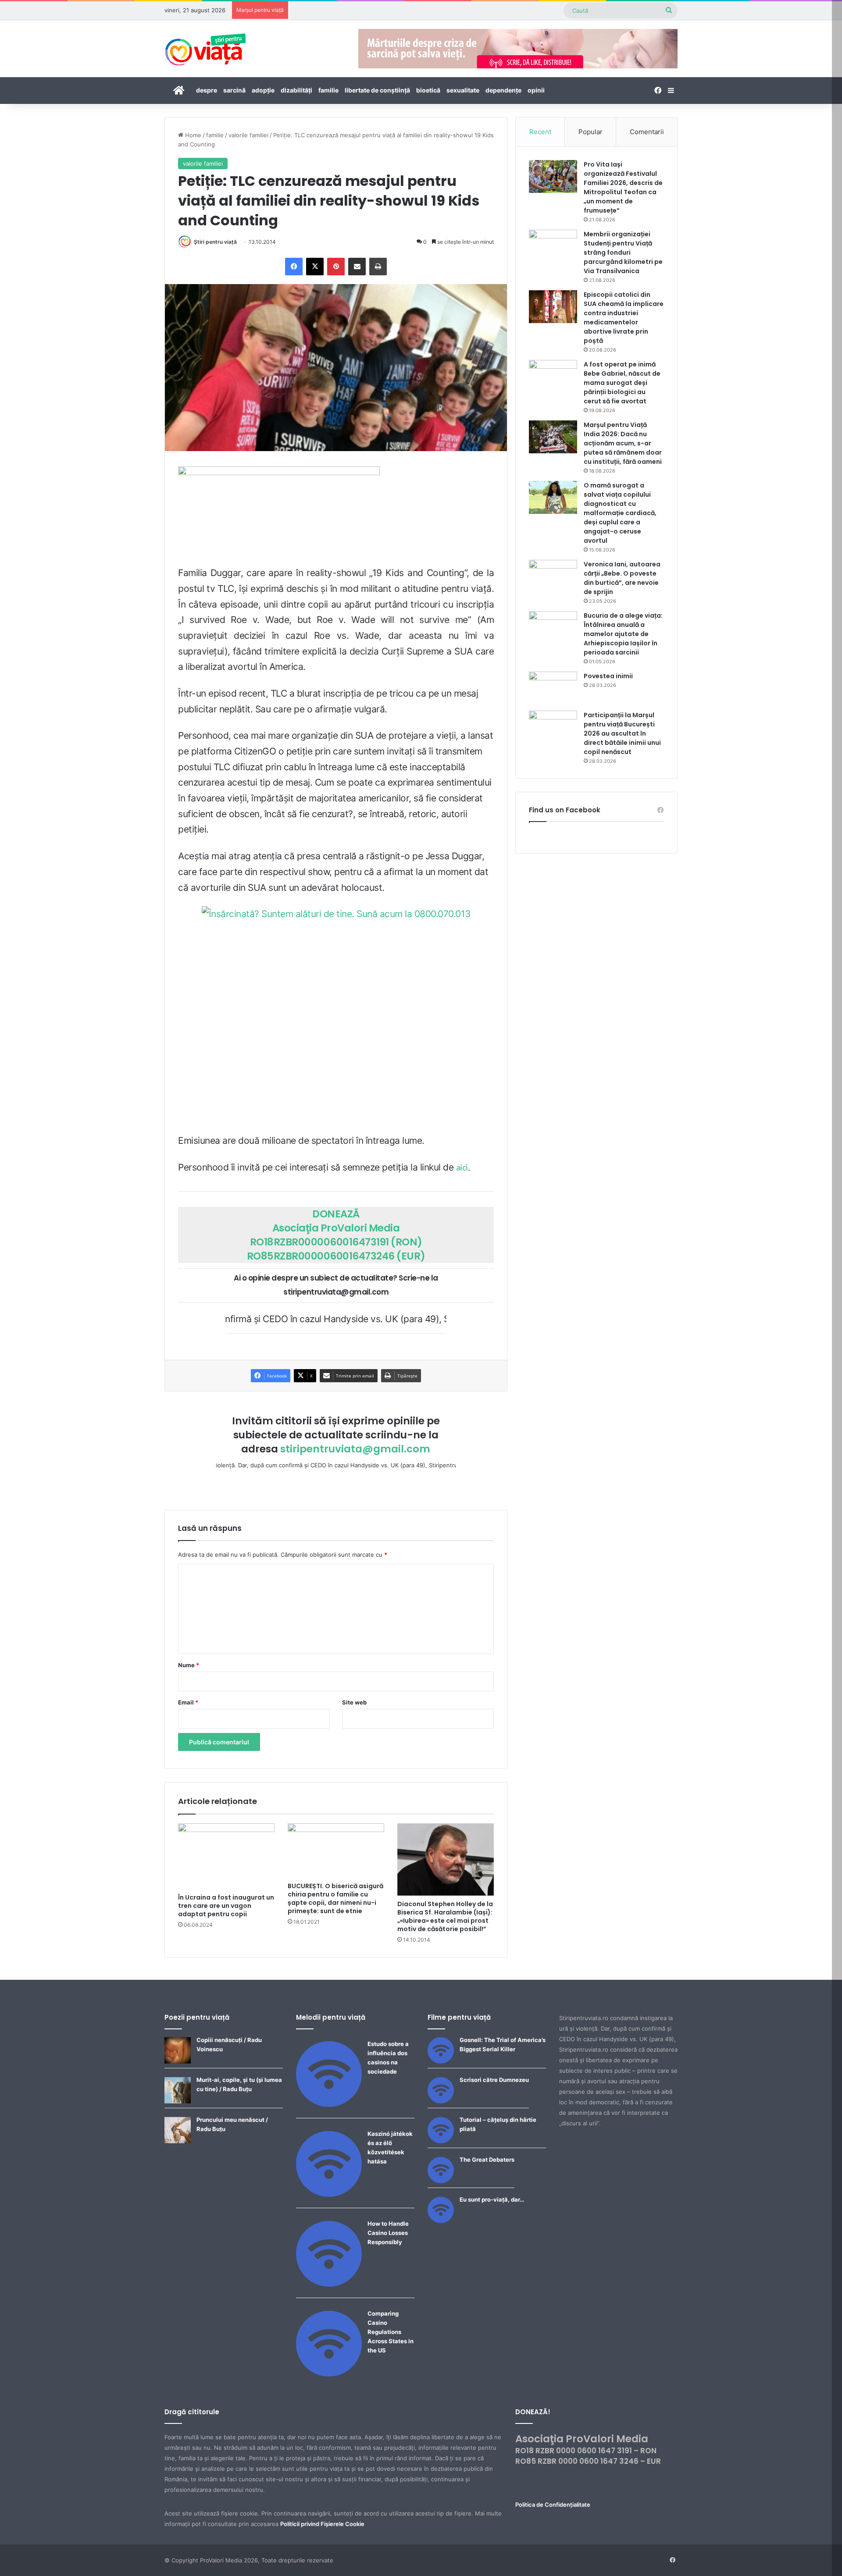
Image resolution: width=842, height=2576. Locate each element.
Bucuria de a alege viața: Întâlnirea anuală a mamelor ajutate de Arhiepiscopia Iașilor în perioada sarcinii (623, 634)
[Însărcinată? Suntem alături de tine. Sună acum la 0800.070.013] (336, 1017)
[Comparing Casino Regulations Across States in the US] (329, 2374)
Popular (590, 132)
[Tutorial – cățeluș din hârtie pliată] (441, 2141)
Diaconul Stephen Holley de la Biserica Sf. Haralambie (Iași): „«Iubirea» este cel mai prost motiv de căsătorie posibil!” (445, 1916)
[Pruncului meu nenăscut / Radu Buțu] (178, 2141)
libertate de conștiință (377, 90)
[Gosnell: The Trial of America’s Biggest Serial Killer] (441, 2061)
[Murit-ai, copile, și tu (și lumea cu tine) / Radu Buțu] (178, 2101)
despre (207, 90)
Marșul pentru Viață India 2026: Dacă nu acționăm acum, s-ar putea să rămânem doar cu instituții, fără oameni (623, 443)
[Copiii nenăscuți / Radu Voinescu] (178, 2061)
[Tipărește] (378, 267)
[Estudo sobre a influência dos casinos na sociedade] (329, 2105)
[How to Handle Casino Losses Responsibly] (329, 2284)
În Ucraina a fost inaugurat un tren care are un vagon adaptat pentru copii (226, 1906)
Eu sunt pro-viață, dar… (492, 2199)
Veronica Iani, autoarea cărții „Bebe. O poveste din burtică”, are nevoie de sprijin (622, 578)
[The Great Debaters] (441, 2181)
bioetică (428, 90)
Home (192, 135)
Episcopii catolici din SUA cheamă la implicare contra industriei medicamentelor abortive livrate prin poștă (624, 318)
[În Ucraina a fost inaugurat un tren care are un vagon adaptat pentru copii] (226, 1856)
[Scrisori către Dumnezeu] (441, 2101)
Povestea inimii (608, 676)
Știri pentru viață (215, 242)
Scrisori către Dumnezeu (494, 2080)
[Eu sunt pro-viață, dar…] (441, 2221)
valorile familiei (248, 135)
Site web (354, 1702)
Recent (540, 132)
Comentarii (647, 132)
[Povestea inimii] (553, 688)
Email (188, 1702)
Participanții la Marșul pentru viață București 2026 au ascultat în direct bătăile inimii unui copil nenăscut (622, 733)
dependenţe (503, 90)
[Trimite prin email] (357, 267)
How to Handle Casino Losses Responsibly (388, 2233)
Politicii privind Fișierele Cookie (322, 2524)
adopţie (263, 90)
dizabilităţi (296, 90)
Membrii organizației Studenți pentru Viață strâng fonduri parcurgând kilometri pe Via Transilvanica (623, 253)
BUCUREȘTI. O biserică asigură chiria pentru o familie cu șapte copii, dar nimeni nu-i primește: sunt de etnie (335, 1898)
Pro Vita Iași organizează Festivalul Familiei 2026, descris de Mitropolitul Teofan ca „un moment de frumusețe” (623, 187)
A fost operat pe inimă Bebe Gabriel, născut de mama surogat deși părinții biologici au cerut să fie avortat (622, 383)
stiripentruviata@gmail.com (355, 1449)
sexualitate (463, 90)
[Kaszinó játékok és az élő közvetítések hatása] (329, 2195)
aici (462, 1168)
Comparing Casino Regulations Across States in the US (391, 2332)
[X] (315, 267)
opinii (536, 90)
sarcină (234, 90)
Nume (189, 1665)
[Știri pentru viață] (205, 46)
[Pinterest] (336, 267)
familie (328, 90)
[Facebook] (294, 267)
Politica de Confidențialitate (553, 2505)
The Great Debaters (487, 2160)
